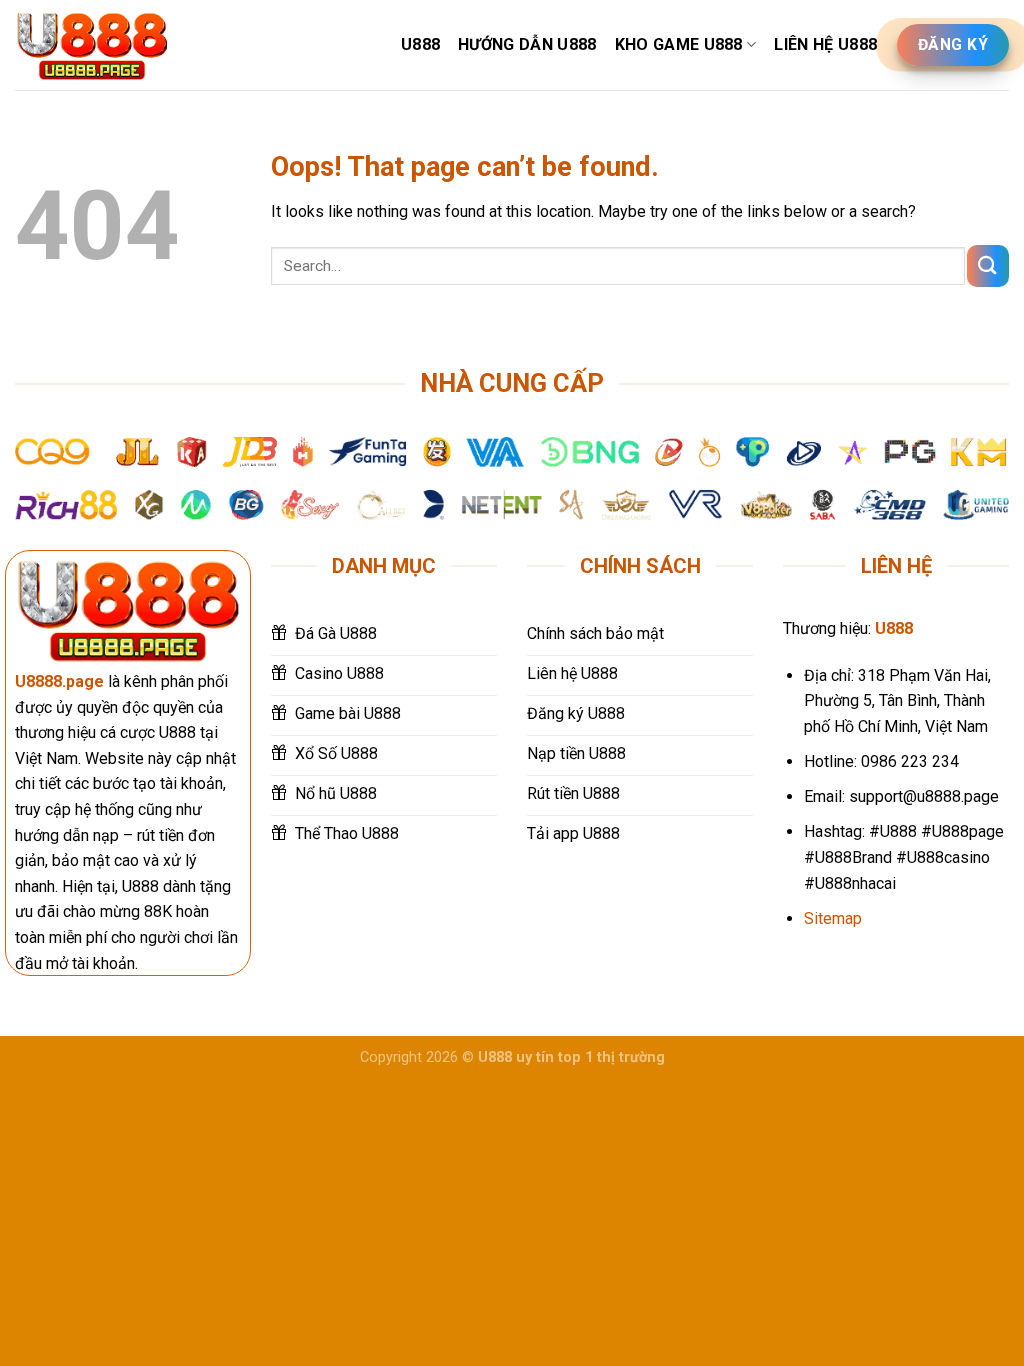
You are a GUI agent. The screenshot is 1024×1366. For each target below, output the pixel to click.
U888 (420, 44)
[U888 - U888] (92, 45)
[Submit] (988, 265)
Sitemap (833, 918)
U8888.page (59, 681)
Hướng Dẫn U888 (527, 44)
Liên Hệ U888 (825, 44)
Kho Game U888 (679, 44)
